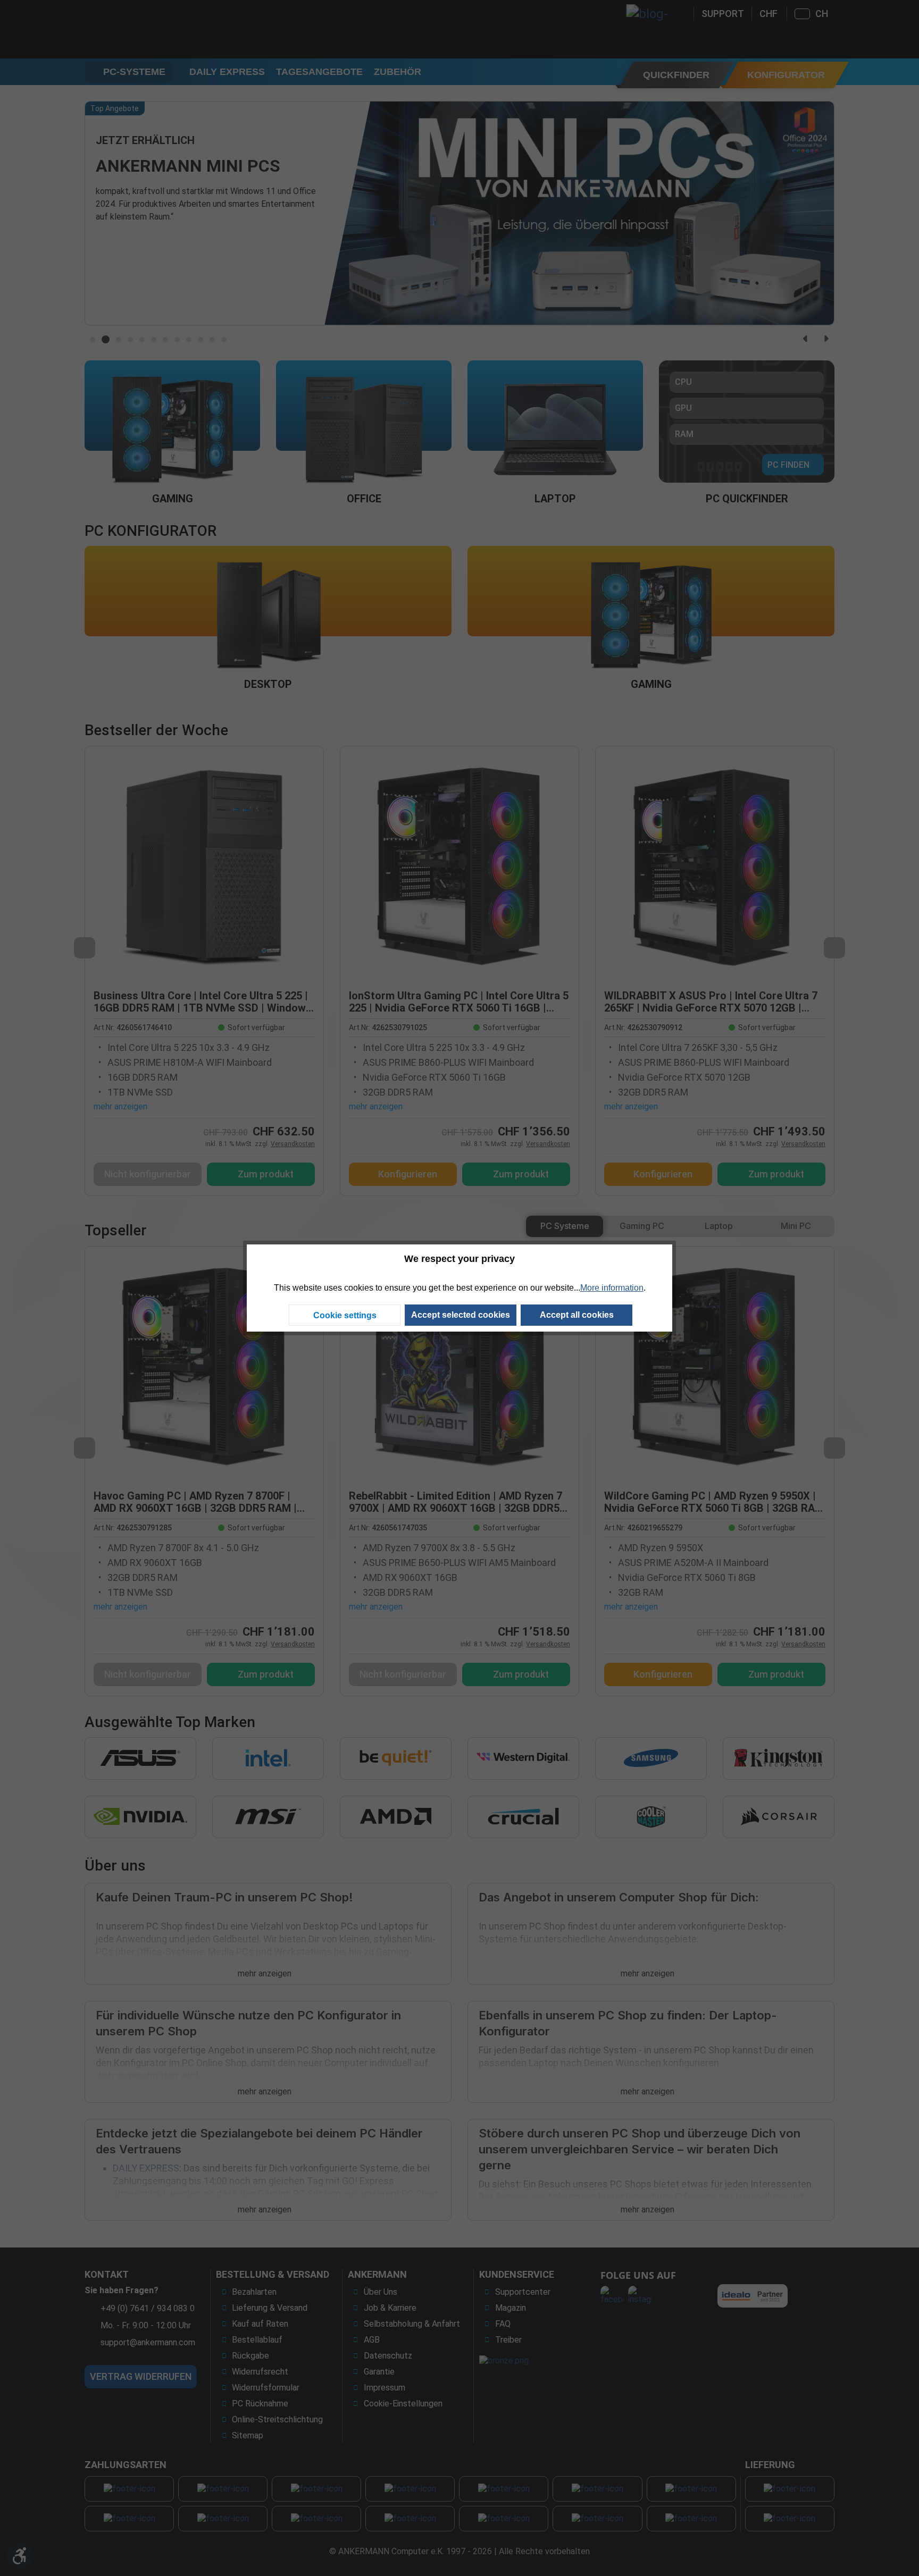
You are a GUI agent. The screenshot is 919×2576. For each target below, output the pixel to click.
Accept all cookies (577, 1315)
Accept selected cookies (461, 1315)
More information (612, 1288)
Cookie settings (345, 1315)
